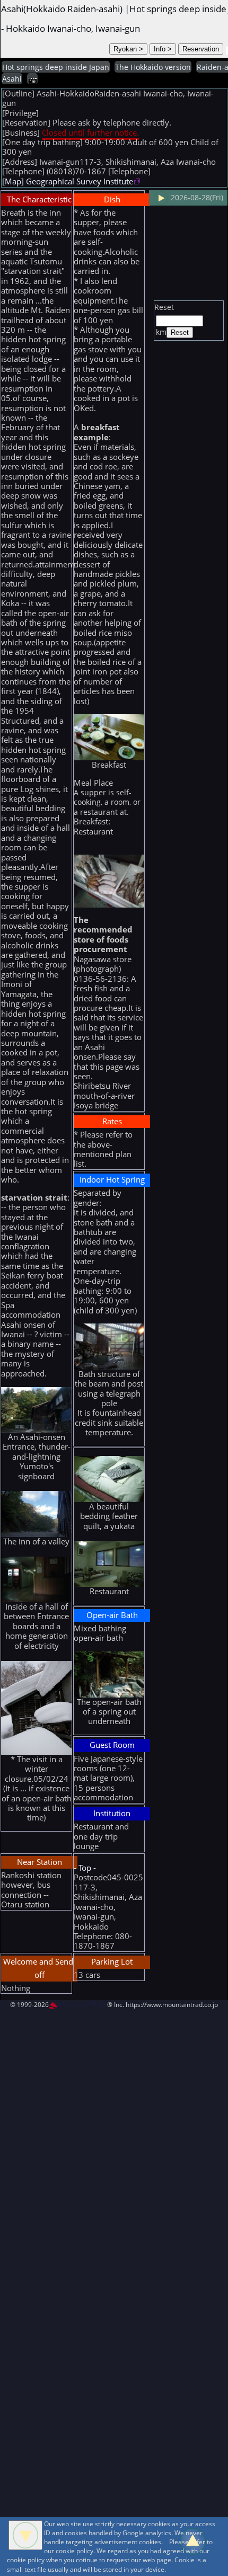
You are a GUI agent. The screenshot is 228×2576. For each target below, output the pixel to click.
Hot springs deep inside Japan (56, 67)
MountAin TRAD (81, 2005)
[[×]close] (25, 2535)
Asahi (12, 79)
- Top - (85, 1868)
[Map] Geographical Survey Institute (68, 181)
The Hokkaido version (153, 67)
